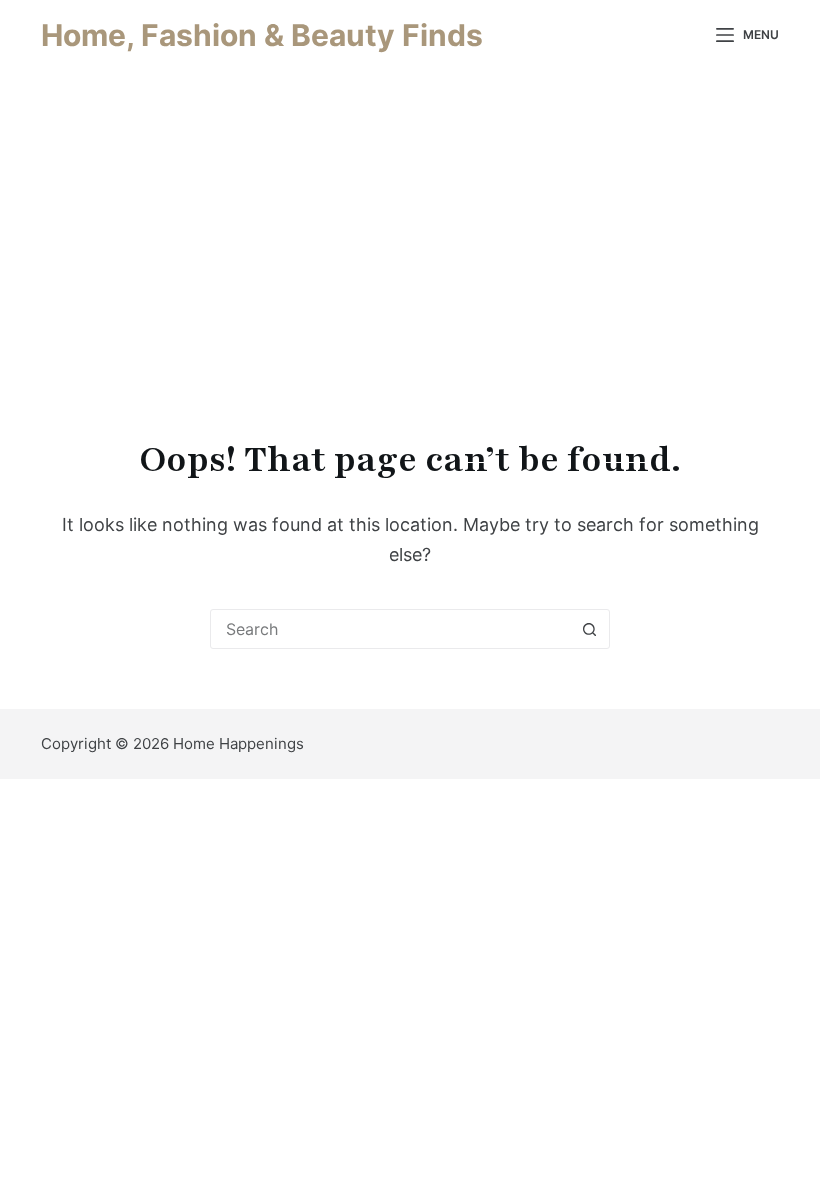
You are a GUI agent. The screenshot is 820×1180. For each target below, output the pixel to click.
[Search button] (589, 629)
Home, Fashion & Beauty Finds (262, 35)
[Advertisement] (410, 220)
